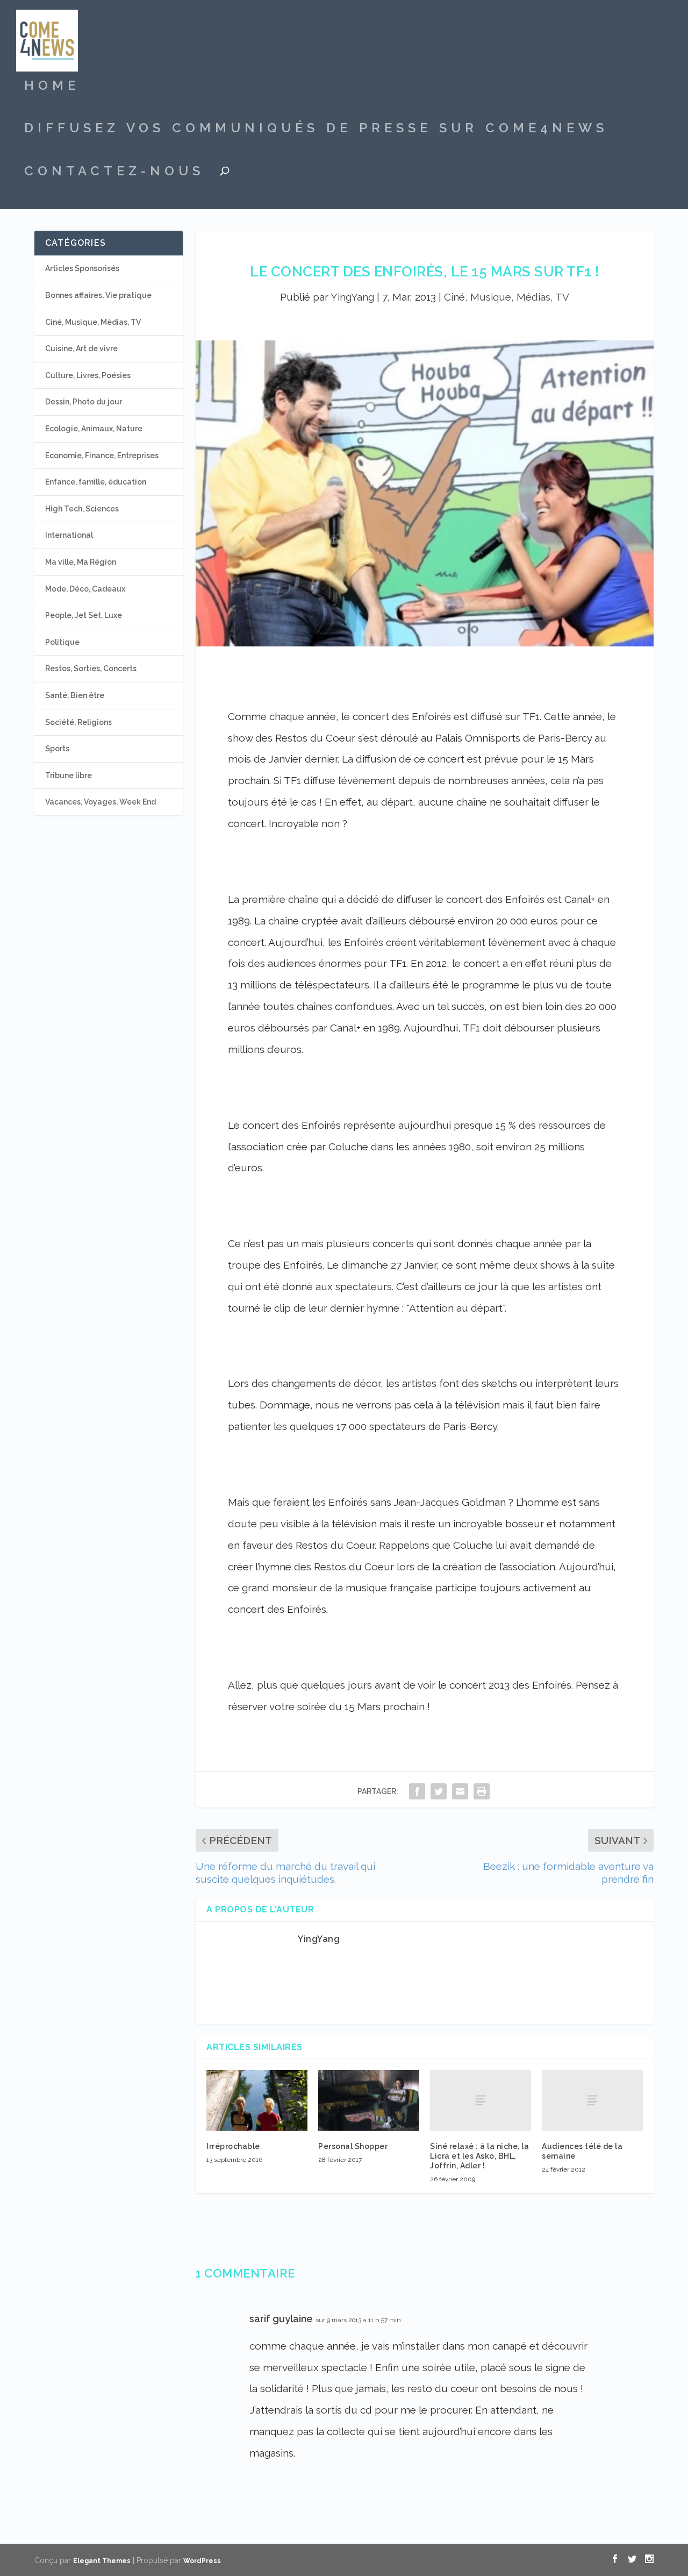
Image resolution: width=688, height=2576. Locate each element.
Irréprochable (233, 2146)
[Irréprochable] (257, 2100)
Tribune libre (69, 775)
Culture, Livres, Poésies (88, 375)
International (69, 535)
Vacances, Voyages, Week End (101, 802)
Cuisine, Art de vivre (81, 348)
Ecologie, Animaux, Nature (94, 429)
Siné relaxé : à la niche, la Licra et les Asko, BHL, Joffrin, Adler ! (479, 2156)
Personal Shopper (353, 2146)
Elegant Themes (102, 2561)
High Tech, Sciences (82, 509)
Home (52, 87)
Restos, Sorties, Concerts (91, 668)
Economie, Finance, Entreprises (102, 456)
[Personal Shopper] (369, 2100)
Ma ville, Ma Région (81, 562)
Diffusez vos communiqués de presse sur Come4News (316, 130)
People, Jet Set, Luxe (84, 615)
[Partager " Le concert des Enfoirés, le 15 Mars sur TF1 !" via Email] (460, 1791)
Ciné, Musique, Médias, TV (507, 297)
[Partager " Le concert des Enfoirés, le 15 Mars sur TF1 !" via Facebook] (417, 1791)
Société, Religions (78, 722)
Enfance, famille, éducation (96, 482)
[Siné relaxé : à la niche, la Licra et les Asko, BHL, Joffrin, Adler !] (481, 2100)
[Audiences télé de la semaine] (592, 2100)
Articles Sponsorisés (82, 268)
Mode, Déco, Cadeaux (85, 589)
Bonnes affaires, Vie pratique (98, 295)
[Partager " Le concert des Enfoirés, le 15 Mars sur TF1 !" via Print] (482, 1791)
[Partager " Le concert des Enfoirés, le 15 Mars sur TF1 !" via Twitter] (439, 1791)
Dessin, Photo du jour (84, 402)
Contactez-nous (114, 173)
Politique (62, 642)
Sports (57, 749)
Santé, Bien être (75, 695)
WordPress (202, 2561)
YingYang (352, 297)
